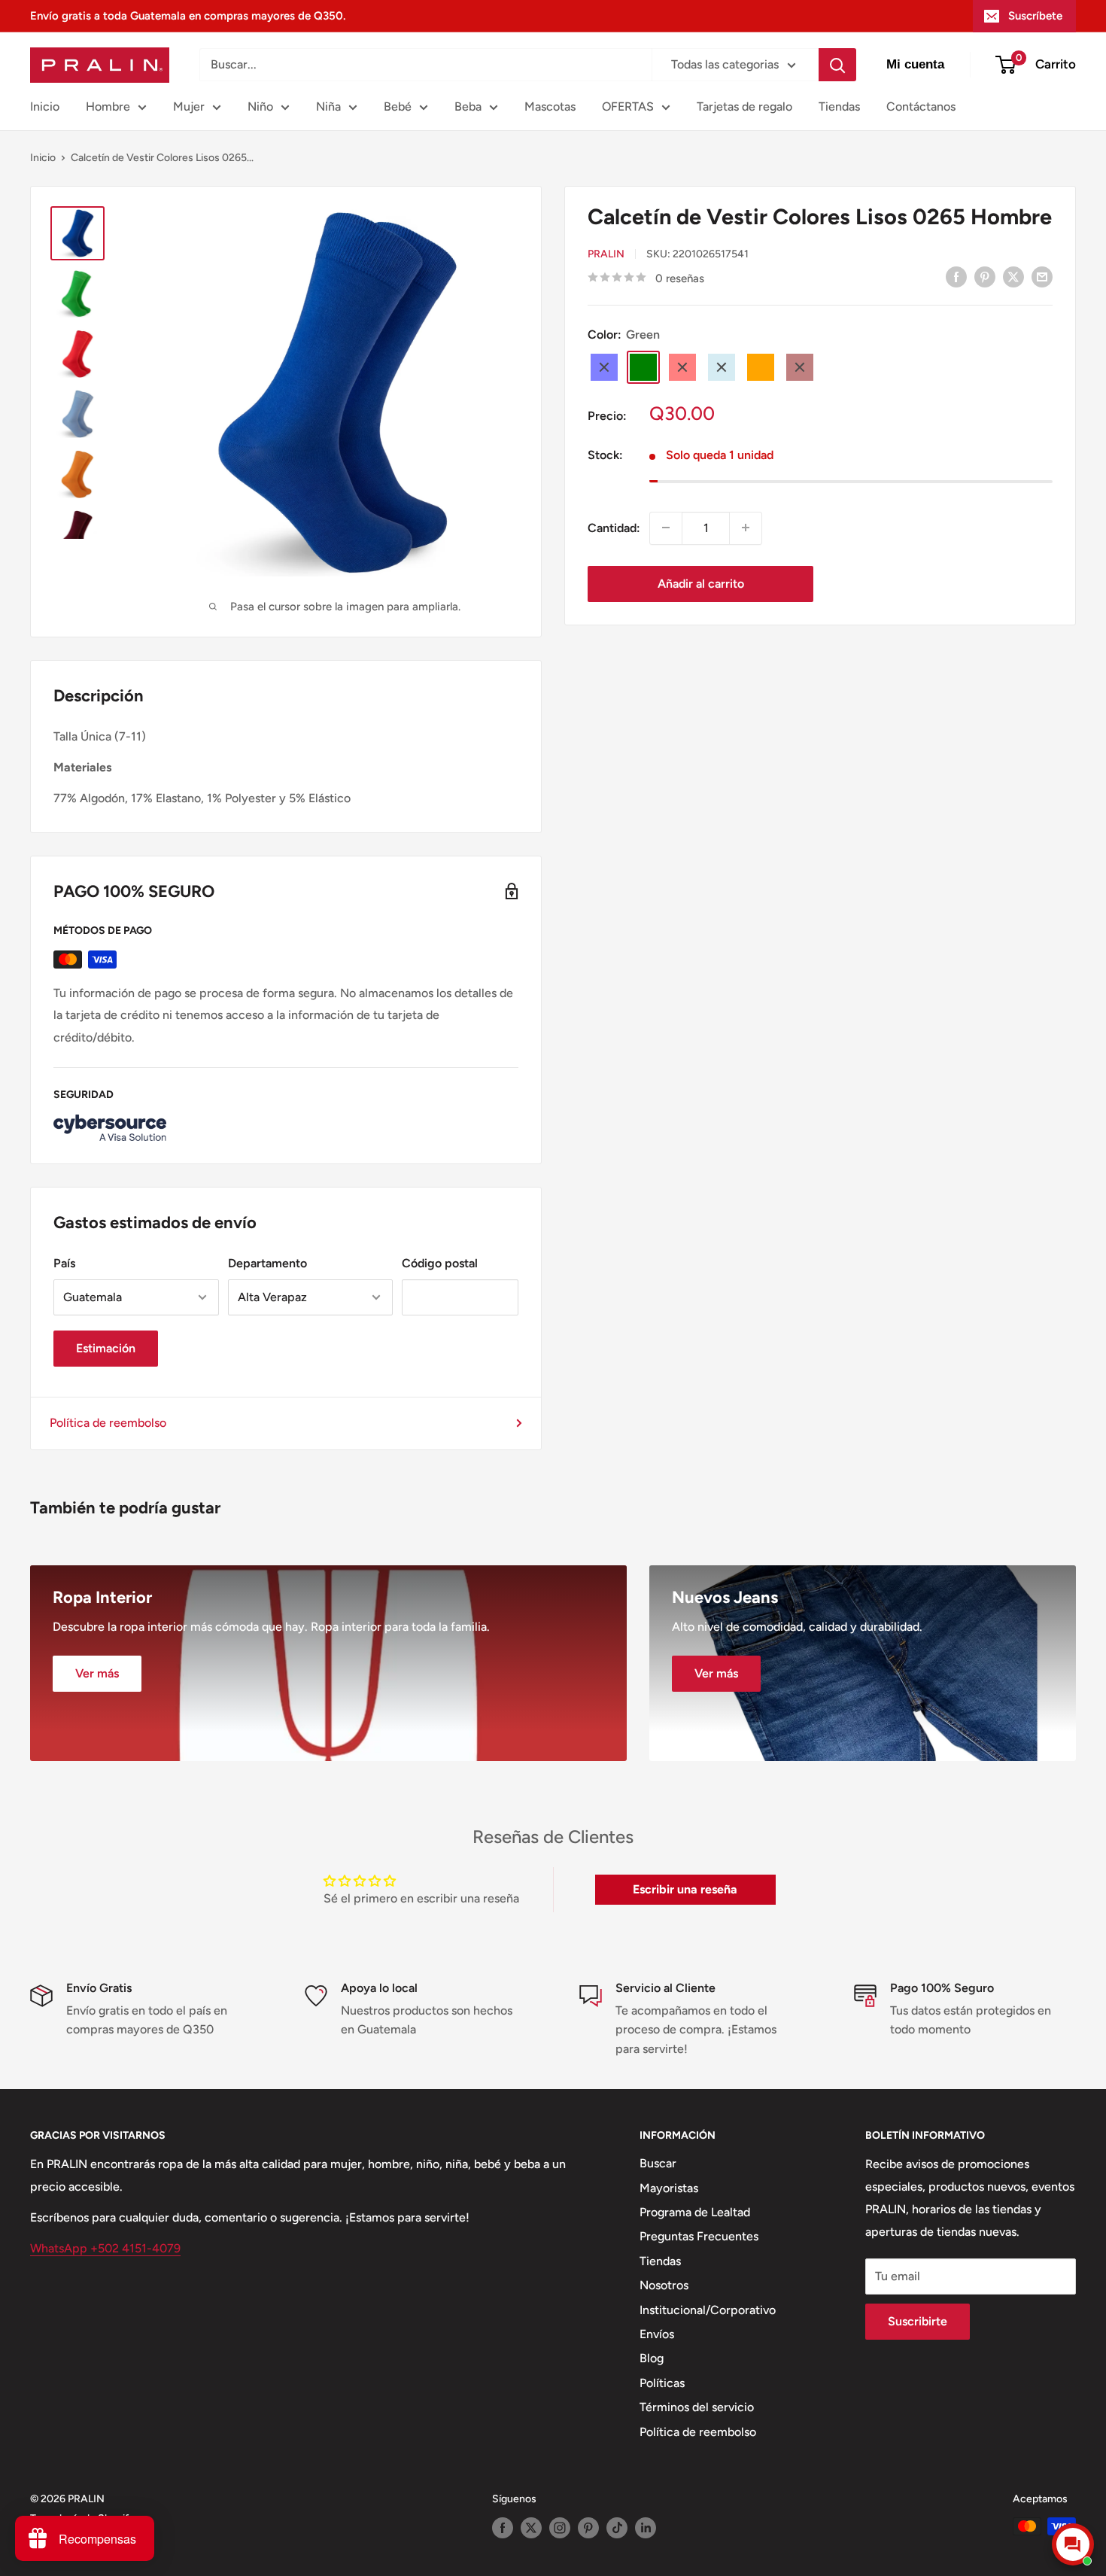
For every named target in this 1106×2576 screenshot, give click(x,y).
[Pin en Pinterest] (985, 276)
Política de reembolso (108, 1423)
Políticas (662, 2383)
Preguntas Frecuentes (699, 2236)
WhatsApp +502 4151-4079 (105, 2248)
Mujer (189, 106)
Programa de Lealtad (695, 2212)
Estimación (106, 1348)
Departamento (267, 1263)
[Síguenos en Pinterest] (588, 2528)
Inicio (45, 106)
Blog (652, 2358)
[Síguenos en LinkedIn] (646, 2528)
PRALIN (606, 254)
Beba (468, 106)
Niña (328, 106)
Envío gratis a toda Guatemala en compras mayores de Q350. (188, 16)
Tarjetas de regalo (744, 106)
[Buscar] (837, 65)
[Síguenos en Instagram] (560, 2528)
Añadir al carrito (701, 583)
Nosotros (664, 2285)
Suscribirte (918, 2321)
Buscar (658, 2163)
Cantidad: (614, 527)
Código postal (440, 1263)
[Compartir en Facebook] (956, 276)
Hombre (108, 106)
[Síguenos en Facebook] (503, 2528)
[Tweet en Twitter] (1013, 276)
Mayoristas (669, 2188)
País (64, 1263)
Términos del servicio (697, 2407)
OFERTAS (628, 106)
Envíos (657, 2334)
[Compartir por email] (1042, 276)
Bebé (398, 106)
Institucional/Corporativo (708, 2310)
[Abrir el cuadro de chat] (1073, 2544)
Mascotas (550, 106)
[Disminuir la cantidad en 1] (666, 528)
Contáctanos (921, 106)
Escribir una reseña (685, 1889)
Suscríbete (1035, 16)
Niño (260, 106)
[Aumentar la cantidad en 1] (746, 528)
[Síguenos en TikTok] (617, 2528)
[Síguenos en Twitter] (531, 2528)
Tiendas (839, 106)
